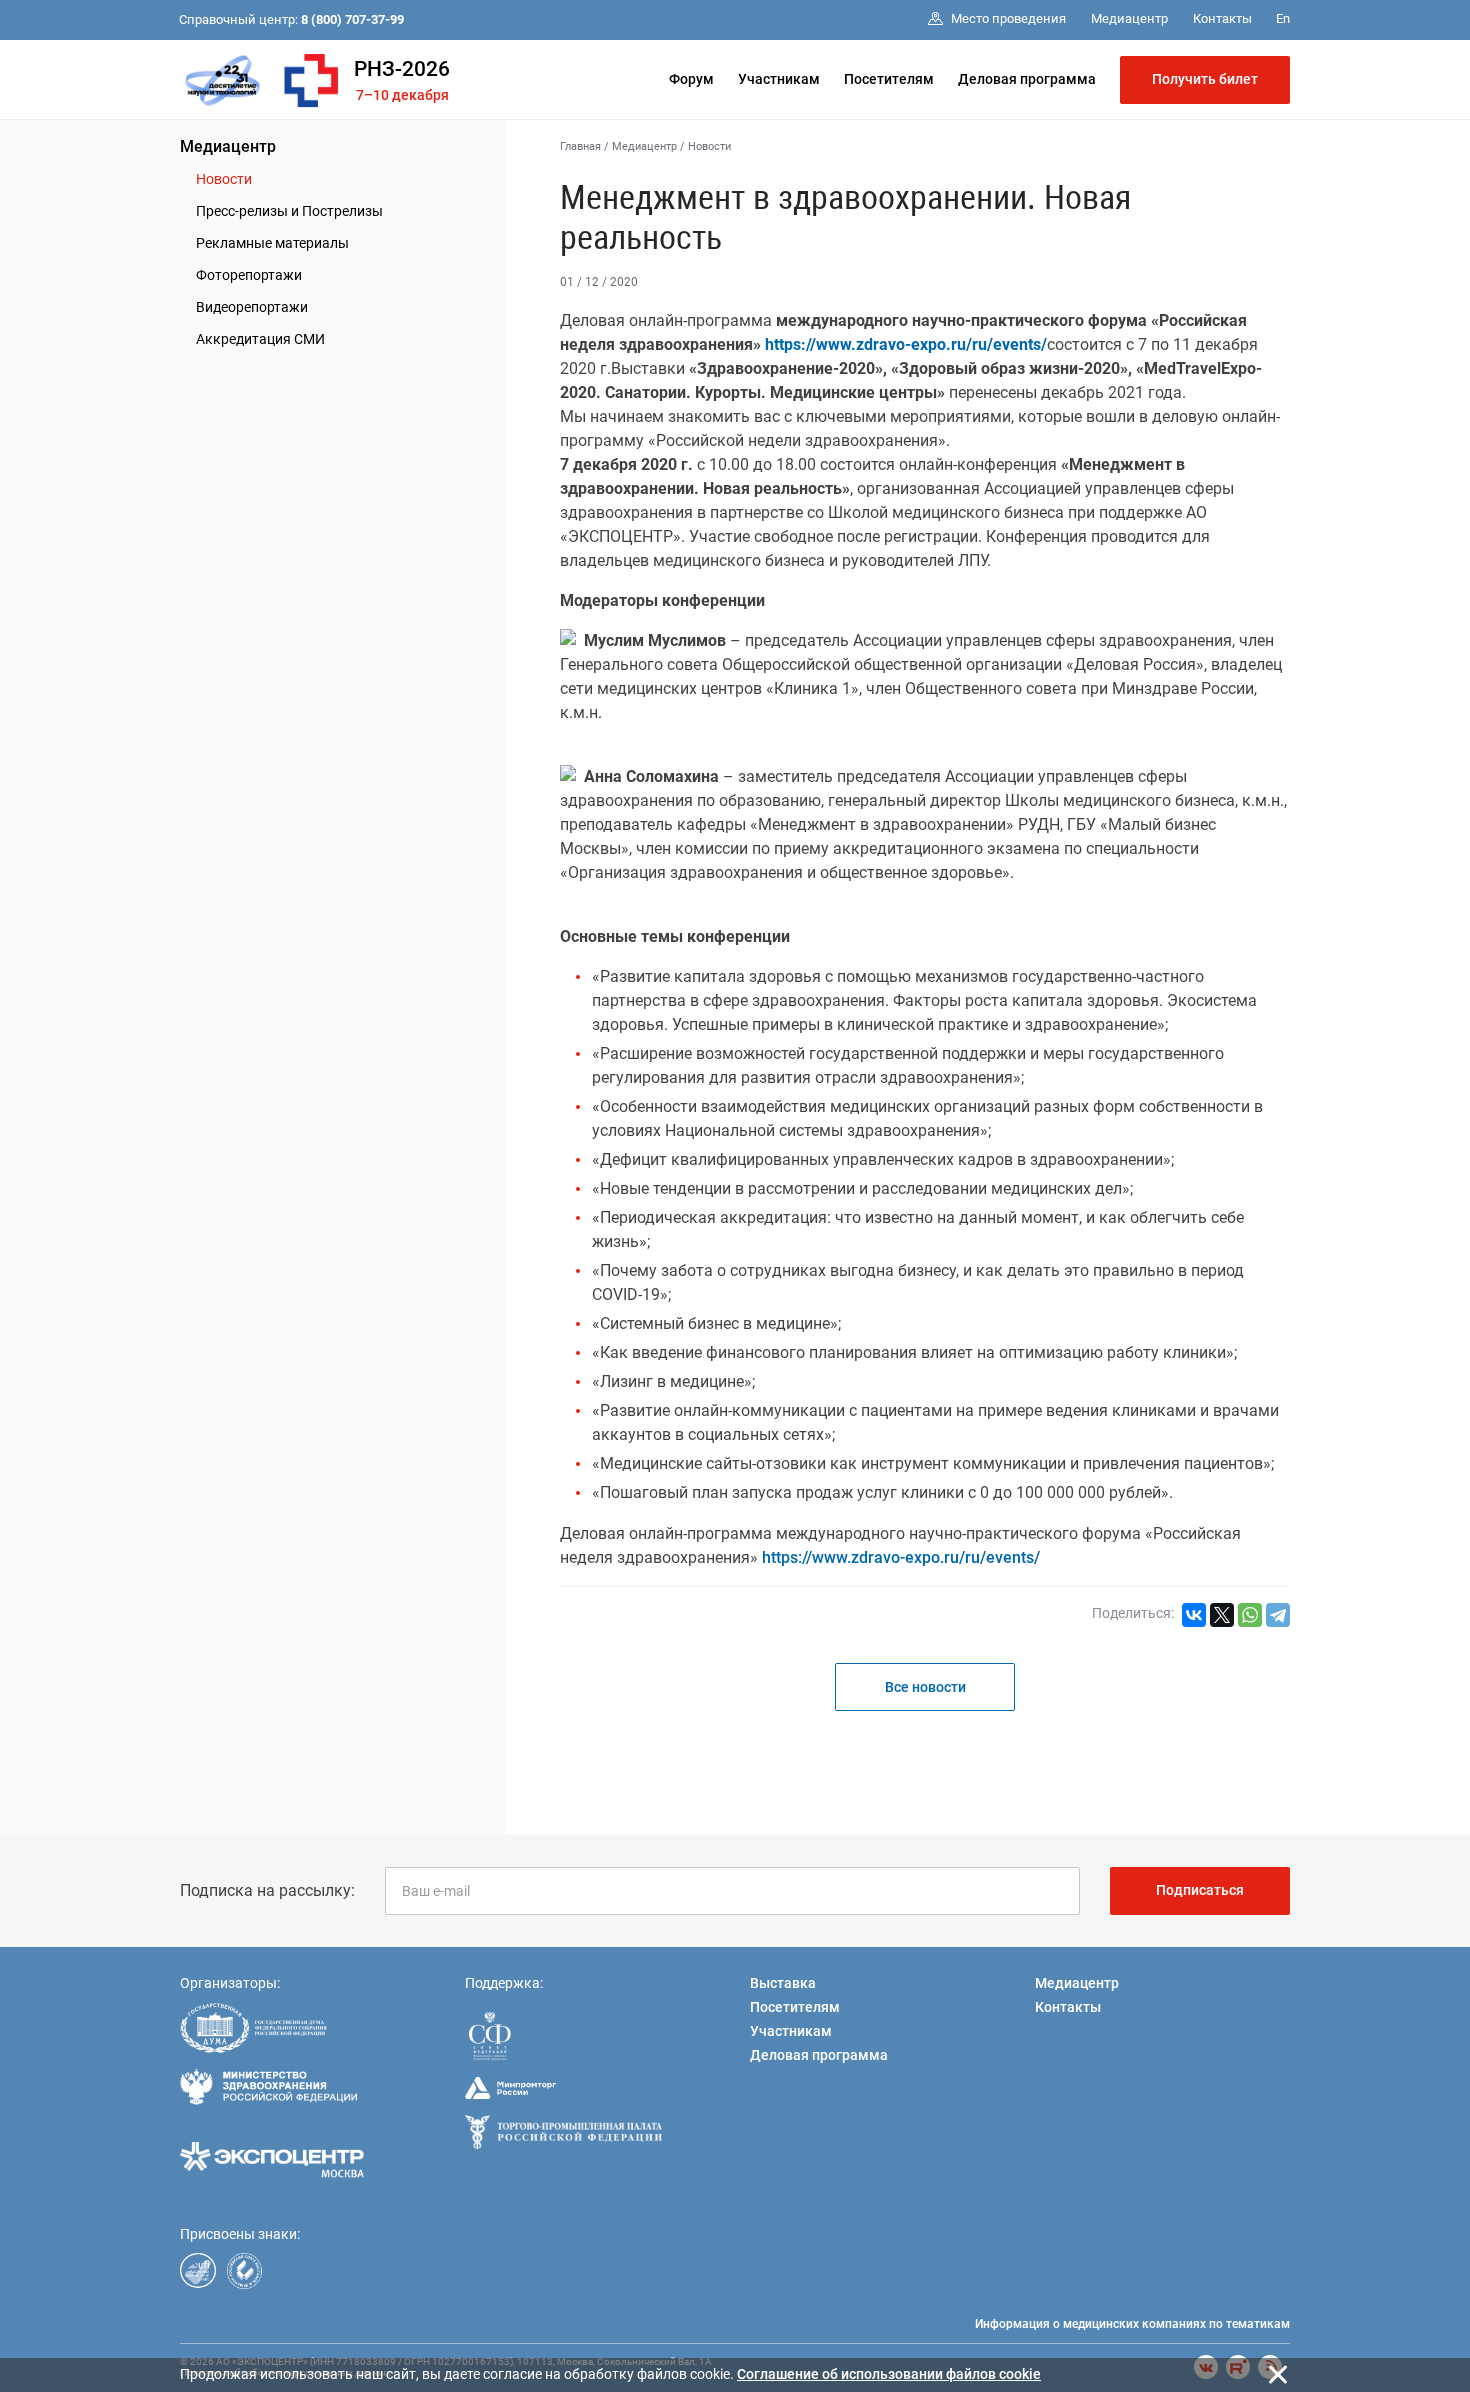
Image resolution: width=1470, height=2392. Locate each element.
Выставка (783, 1983)
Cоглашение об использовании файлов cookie (889, 2374)
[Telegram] (1278, 1615)
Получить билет (1205, 79)
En (1283, 18)
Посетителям (889, 79)
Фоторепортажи (249, 275)
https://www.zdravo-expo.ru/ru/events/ (901, 1557)
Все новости (925, 1687)
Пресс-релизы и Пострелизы (289, 211)
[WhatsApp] (1250, 1615)
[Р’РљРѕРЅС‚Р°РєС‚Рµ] (1194, 1615)
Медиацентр (228, 146)
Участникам (779, 79)
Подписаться (1200, 1890)
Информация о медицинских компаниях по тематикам (1132, 2324)
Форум (691, 79)
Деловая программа (1027, 79)
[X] (1222, 1615)
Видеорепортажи (252, 307)
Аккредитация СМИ (260, 339)
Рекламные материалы (272, 243)
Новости (224, 179)
